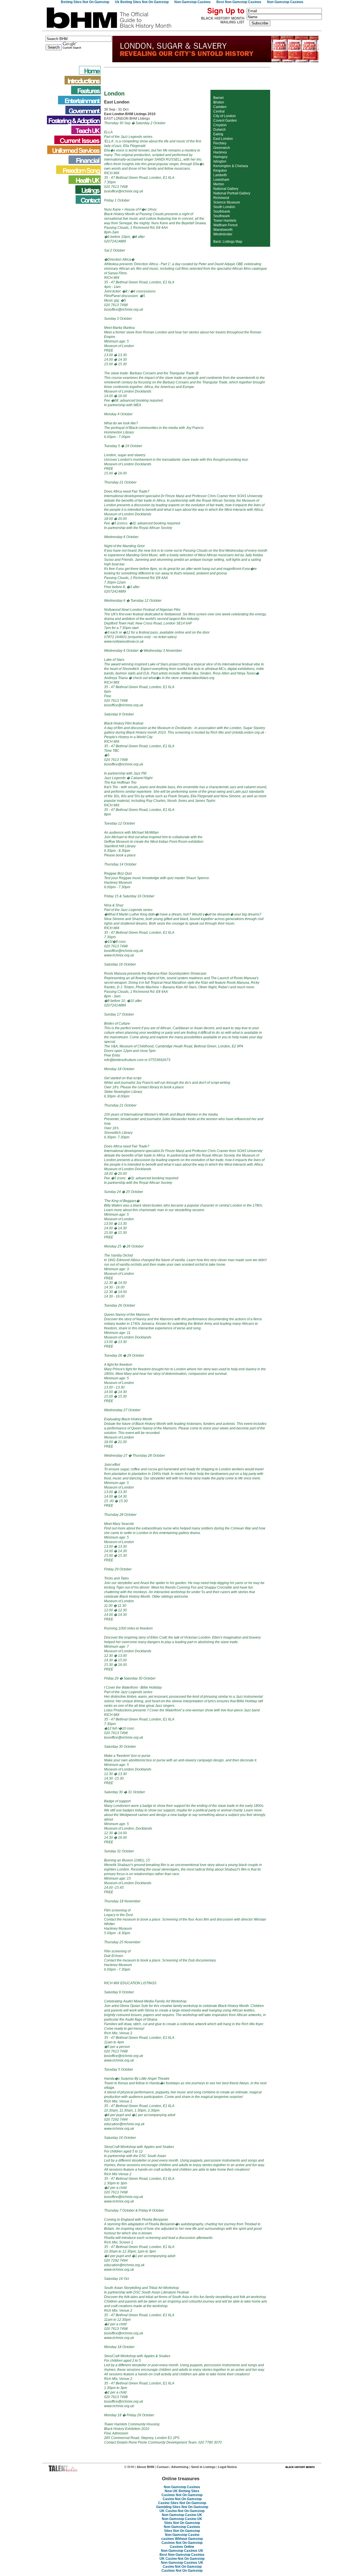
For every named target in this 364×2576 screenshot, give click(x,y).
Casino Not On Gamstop (182, 2499)
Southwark (222, 216)
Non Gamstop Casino (182, 2535)
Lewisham (221, 180)
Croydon (220, 125)
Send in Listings (203, 2467)
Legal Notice (227, 2467)
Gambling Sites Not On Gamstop (182, 2507)
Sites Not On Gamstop (182, 2531)
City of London (225, 116)
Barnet (218, 98)
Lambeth (220, 175)
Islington (220, 161)
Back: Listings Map (228, 242)
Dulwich (220, 130)
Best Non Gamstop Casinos (182, 2555)
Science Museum (227, 202)
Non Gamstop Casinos (182, 2487)
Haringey (220, 157)
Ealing (218, 134)
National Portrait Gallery (232, 193)
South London (224, 207)
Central (219, 111)
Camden (220, 107)
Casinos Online (182, 2547)
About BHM (146, 2467)
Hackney (220, 152)
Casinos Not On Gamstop (182, 2495)
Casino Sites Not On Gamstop (182, 2503)
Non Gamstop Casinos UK (182, 2551)
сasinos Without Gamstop (182, 2539)
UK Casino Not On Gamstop (182, 2511)
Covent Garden (225, 121)
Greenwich (222, 148)
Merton (219, 184)
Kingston (220, 171)
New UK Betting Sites (182, 2491)
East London (223, 139)
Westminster (223, 234)
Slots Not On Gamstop (182, 2523)
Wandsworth (223, 230)
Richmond (221, 198)
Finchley (220, 143)
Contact (163, 2467)
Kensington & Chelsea (231, 166)
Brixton (219, 102)
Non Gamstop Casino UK (182, 2515)
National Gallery (226, 189)
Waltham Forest (225, 225)
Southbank (222, 211)
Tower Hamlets (225, 221)
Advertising (180, 2467)
